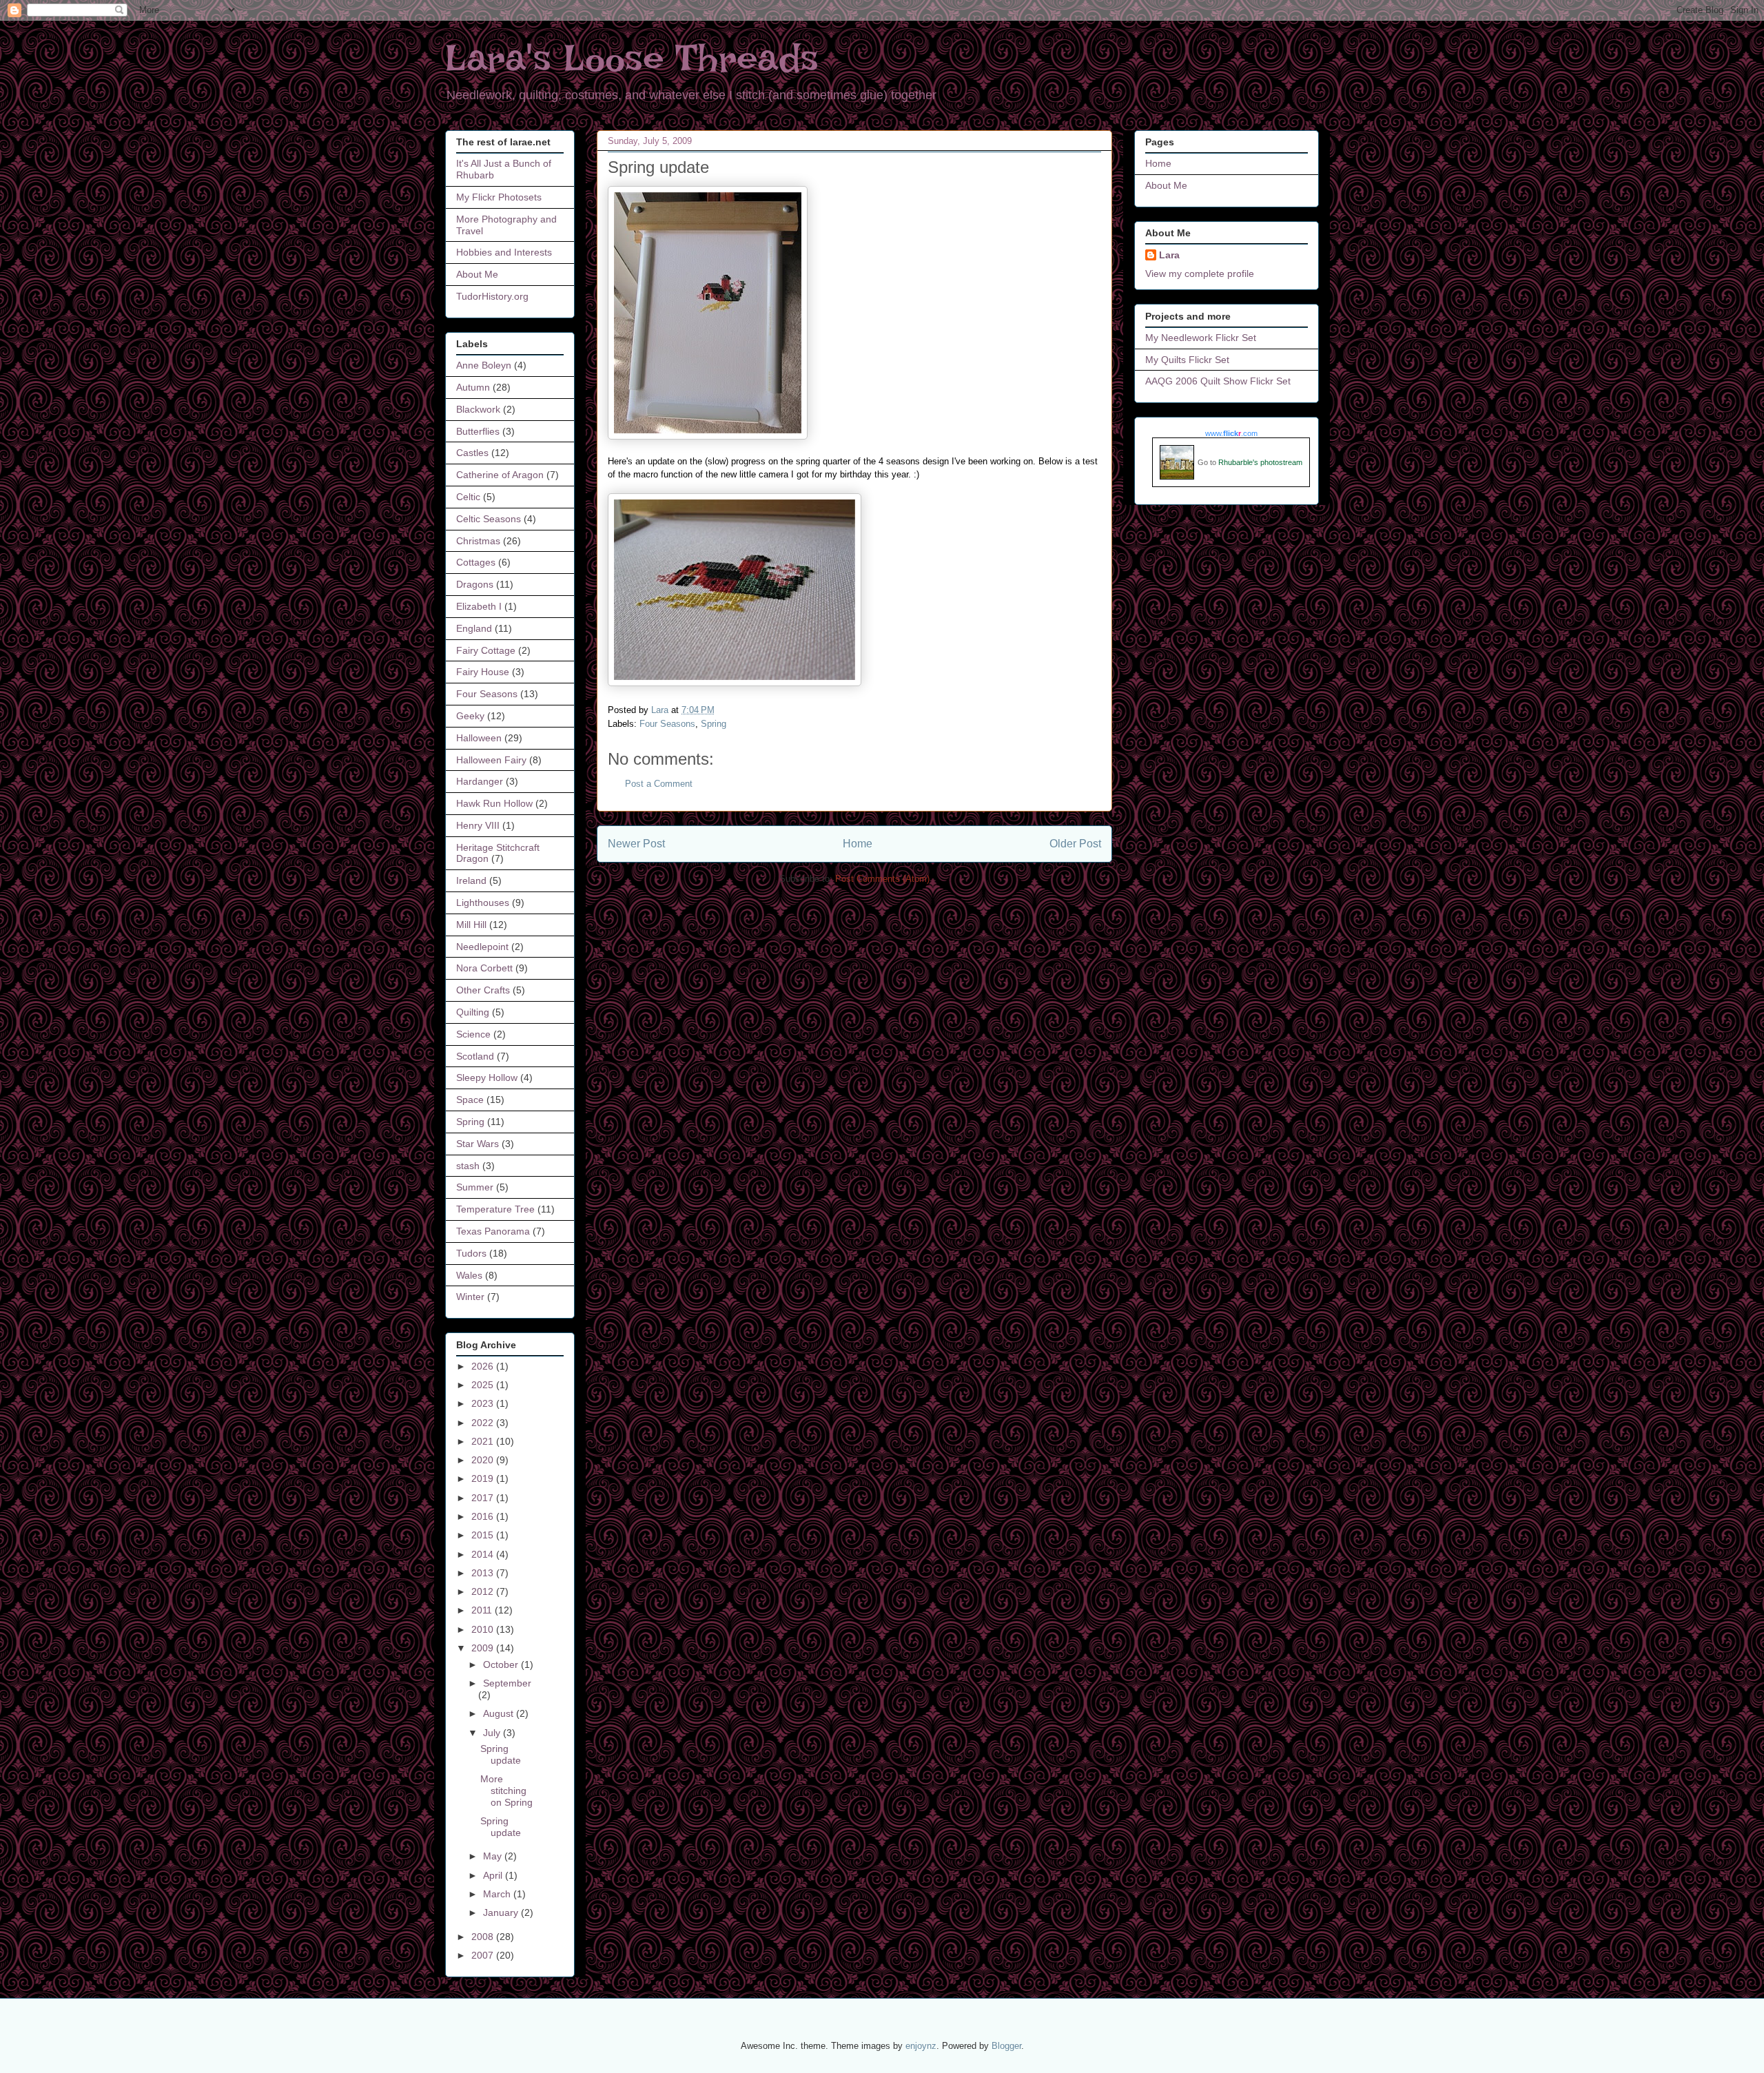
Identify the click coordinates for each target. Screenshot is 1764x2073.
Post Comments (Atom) (882, 879)
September (507, 1683)
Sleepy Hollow (487, 1077)
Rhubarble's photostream (1260, 462)
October (502, 1664)
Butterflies (478, 431)
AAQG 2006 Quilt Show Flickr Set (1218, 381)
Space (470, 1100)
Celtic (468, 497)
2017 (484, 1498)
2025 (484, 1385)
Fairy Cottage (486, 650)
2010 (484, 1629)
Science (473, 1034)
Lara (1169, 255)
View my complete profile (1200, 274)
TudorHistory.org (492, 296)
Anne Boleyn (484, 365)
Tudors (471, 1253)
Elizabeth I (479, 606)
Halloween (479, 738)
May (494, 1856)
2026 (484, 1366)
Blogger (1006, 2046)
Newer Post (636, 844)
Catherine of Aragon (500, 475)
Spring (714, 724)
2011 (483, 1610)
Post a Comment (659, 784)
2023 (484, 1403)
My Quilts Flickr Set (1187, 360)
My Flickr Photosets (499, 197)
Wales (469, 1275)
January (502, 1912)
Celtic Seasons (489, 519)
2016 (484, 1516)
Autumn (473, 387)
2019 (484, 1478)
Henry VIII (478, 825)
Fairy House (483, 672)
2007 (484, 1955)
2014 (484, 1554)
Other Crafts (483, 990)
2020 (484, 1460)
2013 (484, 1573)
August (500, 1713)
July (493, 1733)
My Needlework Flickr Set (1201, 338)
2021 (484, 1441)
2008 (484, 1937)
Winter (470, 1297)
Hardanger (480, 781)
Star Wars (478, 1144)
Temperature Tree (495, 1209)
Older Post (1075, 844)
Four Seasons (667, 724)
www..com (1231, 433)
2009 (484, 1648)
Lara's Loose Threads (632, 58)
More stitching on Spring (506, 1791)
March (498, 1894)
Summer (475, 1187)
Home (858, 844)
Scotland (475, 1056)
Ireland (471, 880)
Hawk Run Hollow (494, 803)
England (474, 628)
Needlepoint (482, 947)
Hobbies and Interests (504, 252)
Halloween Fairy (491, 760)
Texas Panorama (493, 1231)
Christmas (478, 541)
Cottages (476, 562)
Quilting (473, 1012)
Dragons (475, 584)
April (494, 1875)
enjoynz (921, 2046)
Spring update (501, 1754)
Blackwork (478, 409)
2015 (484, 1535)
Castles (472, 453)
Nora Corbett (484, 968)
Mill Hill (471, 925)
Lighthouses (483, 903)
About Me (477, 274)
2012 (484, 1591)
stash (468, 1166)
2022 (484, 1423)
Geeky (470, 716)
